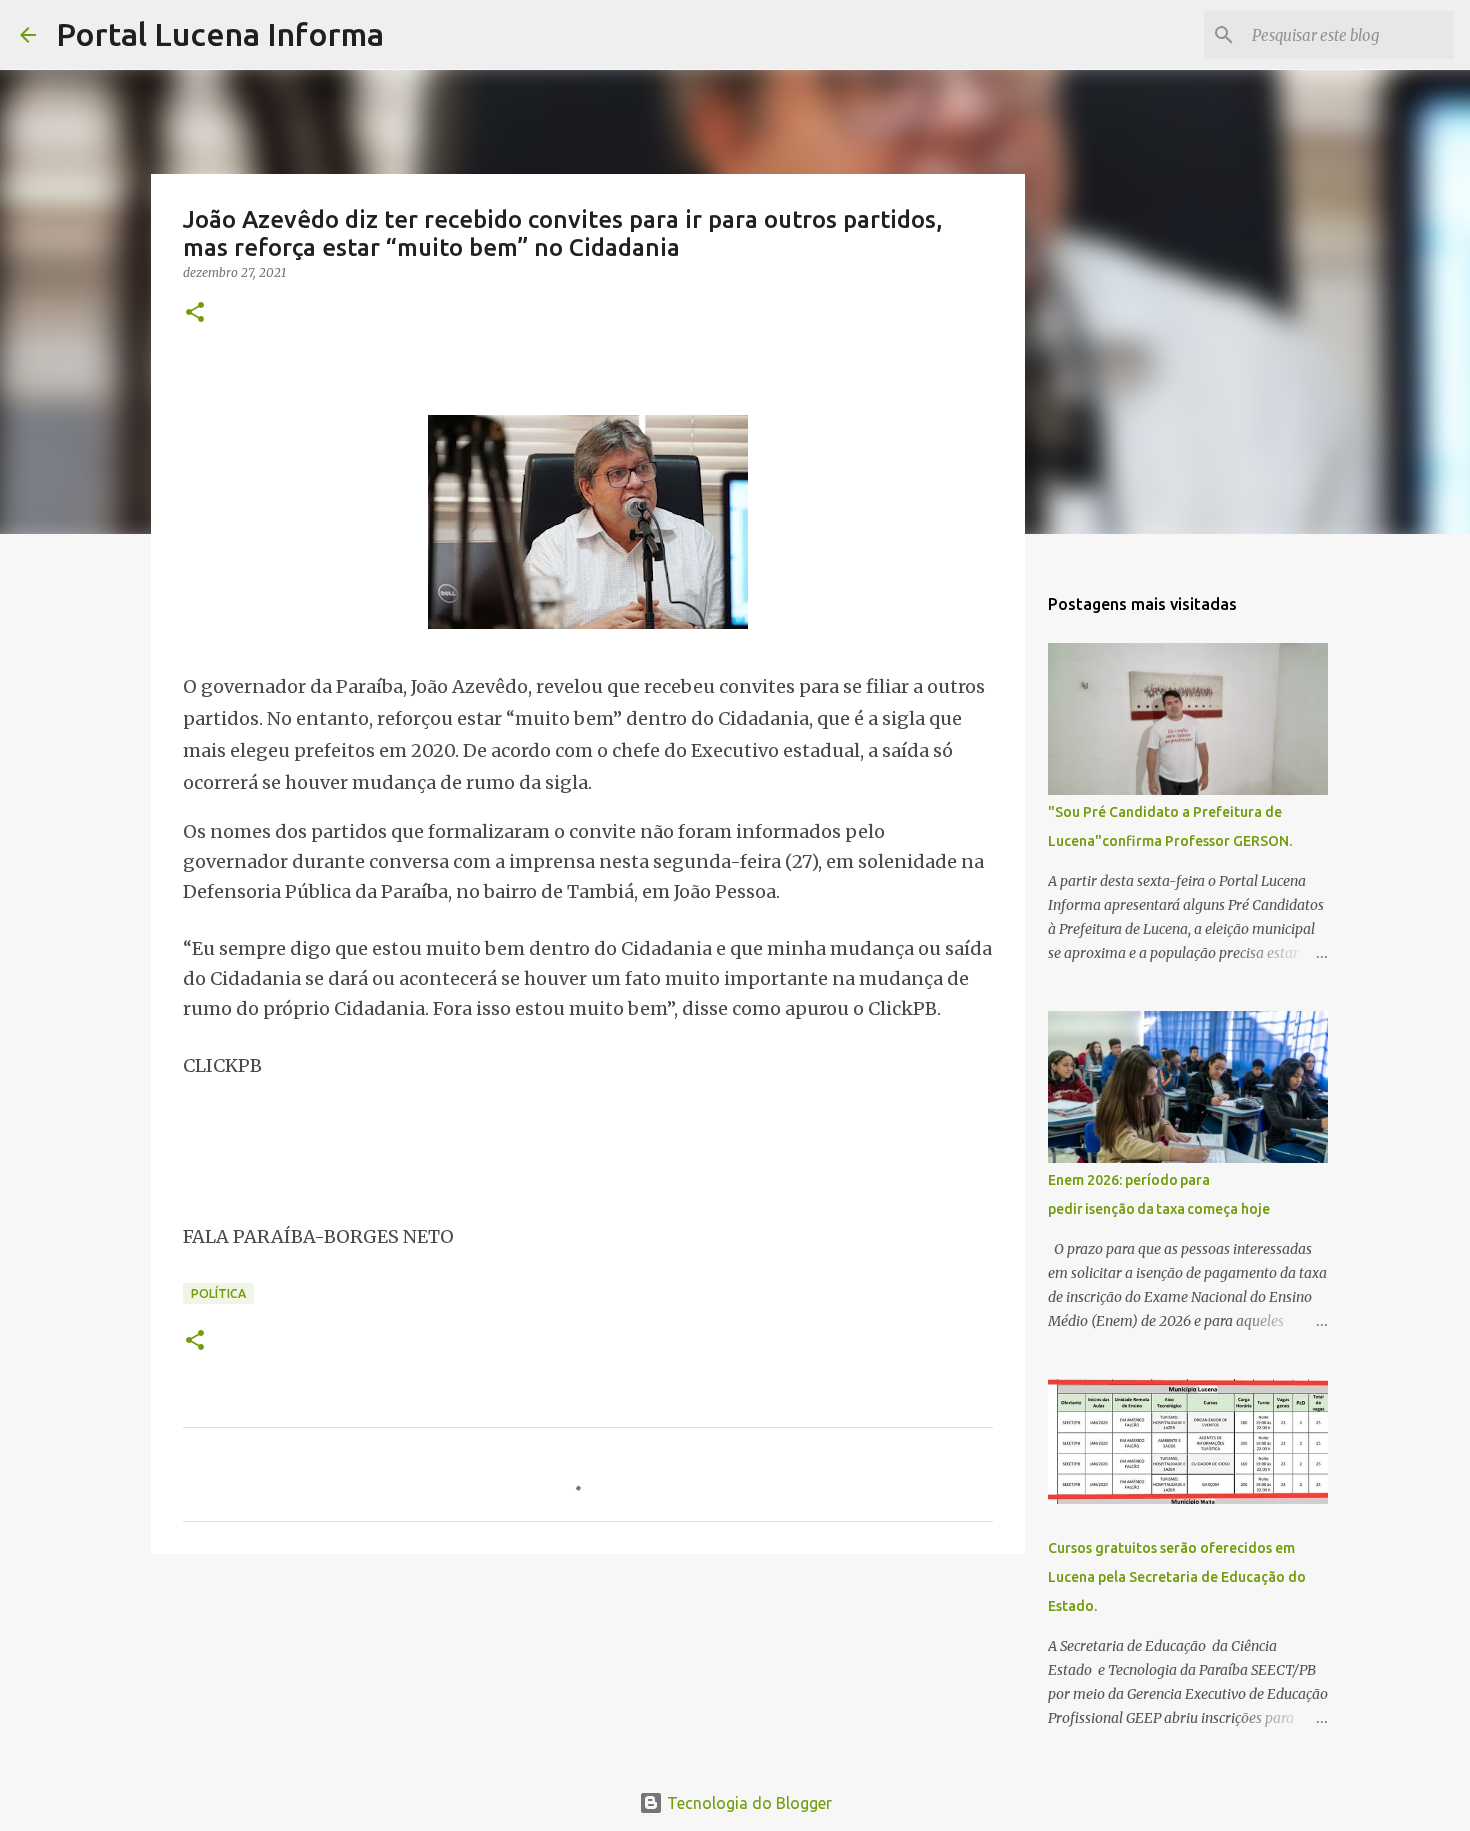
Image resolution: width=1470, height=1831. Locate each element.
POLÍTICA (218, 1293)
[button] (195, 313)
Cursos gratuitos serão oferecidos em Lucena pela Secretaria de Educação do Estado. (1177, 1577)
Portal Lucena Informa (220, 34)
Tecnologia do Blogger (747, 1803)
